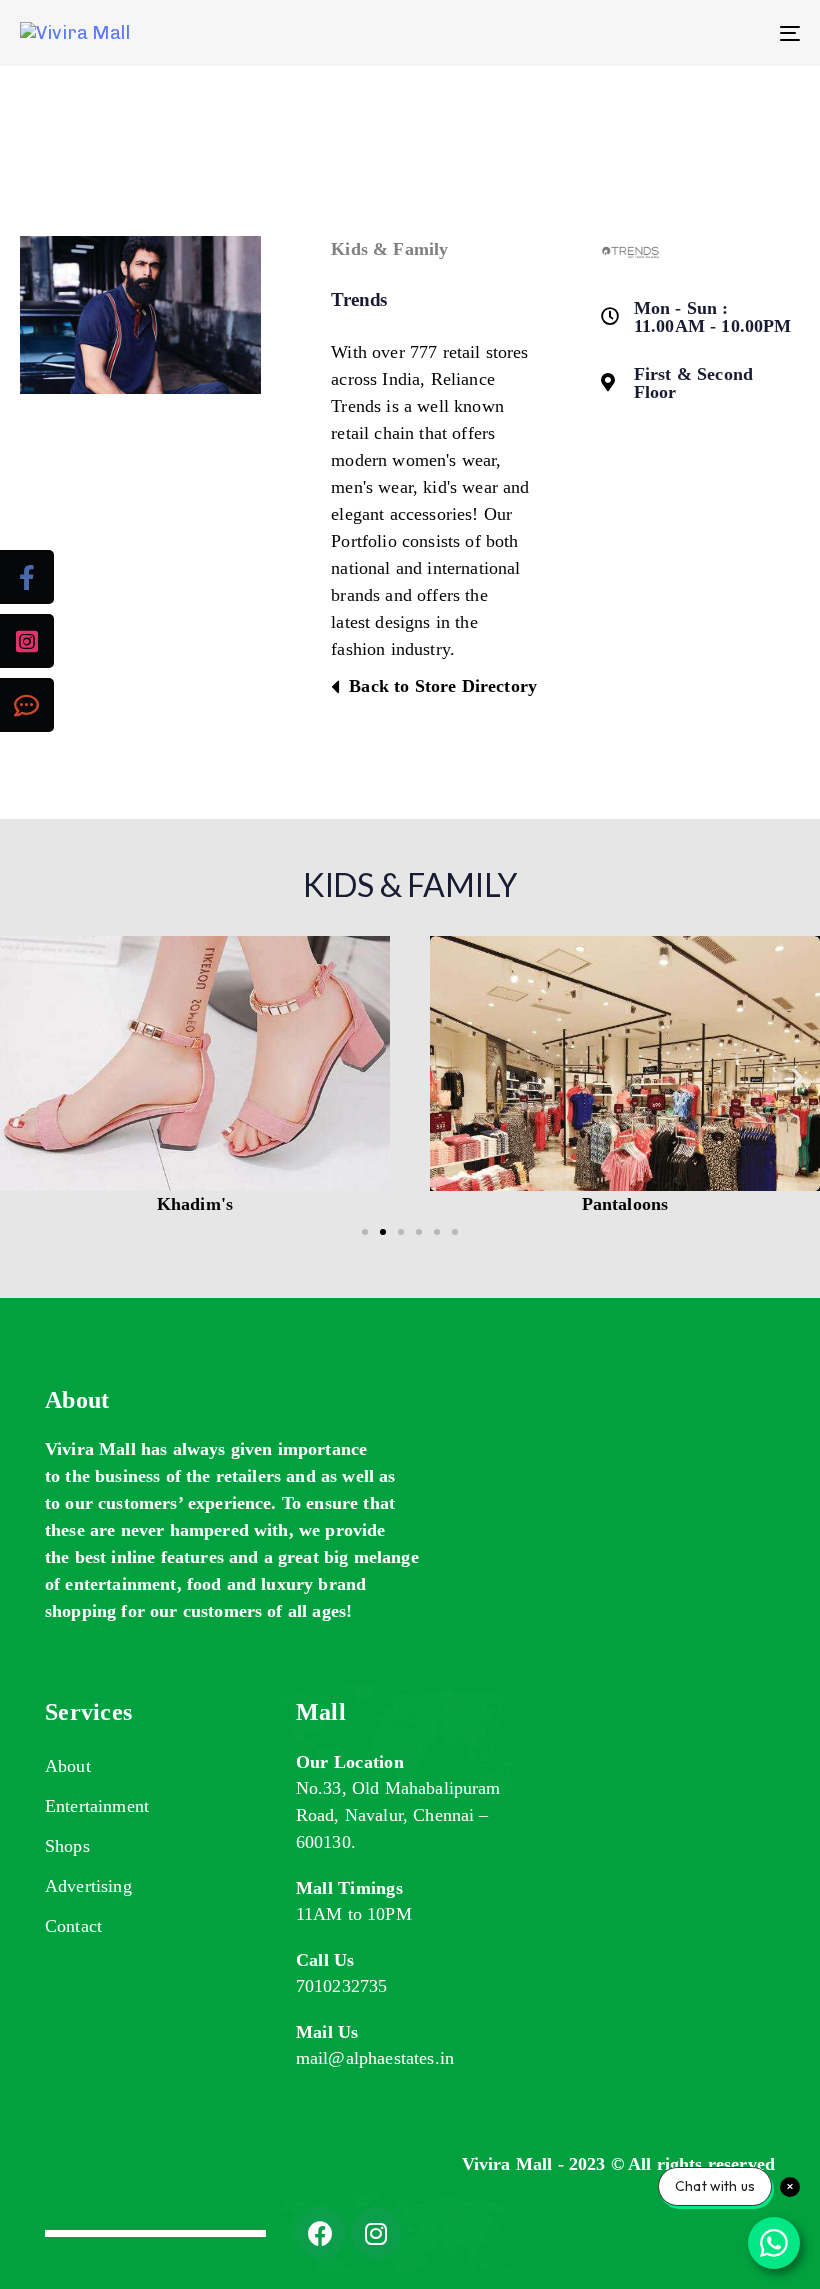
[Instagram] (376, 2233)
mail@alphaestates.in (375, 2058)
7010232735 (342, 1986)
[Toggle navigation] (670, 33)
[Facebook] (321, 2233)
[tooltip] (27, 577)
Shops (67, 1846)
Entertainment (97, 1806)
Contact (73, 1926)
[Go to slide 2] (383, 1232)
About (68, 1766)
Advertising (88, 1886)
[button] (22, 1077)
